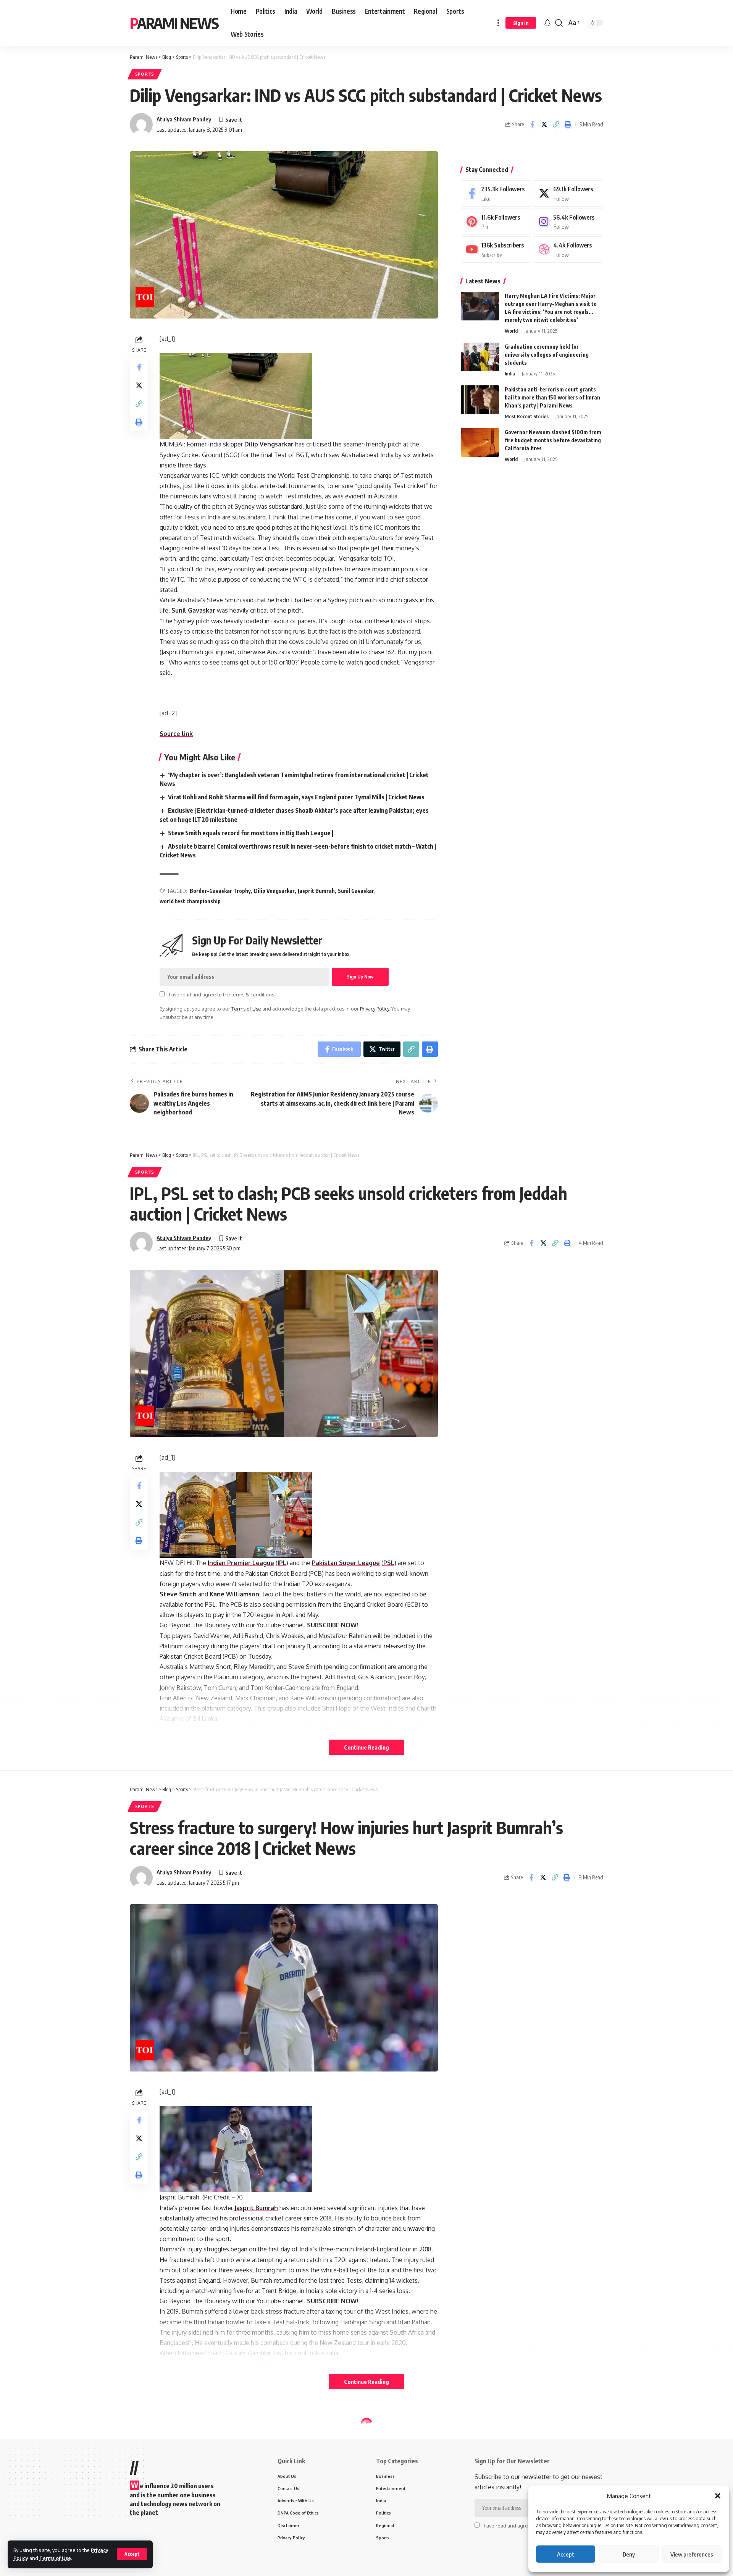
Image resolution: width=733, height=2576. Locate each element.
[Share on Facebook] (532, 125)
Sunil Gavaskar (193, 610)
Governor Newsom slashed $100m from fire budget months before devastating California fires (553, 440)
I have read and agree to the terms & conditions (220, 995)
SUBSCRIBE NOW (332, 2301)
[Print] (568, 125)
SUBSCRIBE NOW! (333, 1625)
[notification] (547, 23)
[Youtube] (496, 250)
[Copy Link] (556, 125)
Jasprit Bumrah (316, 891)
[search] (559, 23)
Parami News (174, 23)
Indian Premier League (241, 1563)
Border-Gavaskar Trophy (220, 891)
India (510, 374)
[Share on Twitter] (544, 125)
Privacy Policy (375, 1009)
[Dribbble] (568, 250)
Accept (566, 2554)
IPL (282, 1563)
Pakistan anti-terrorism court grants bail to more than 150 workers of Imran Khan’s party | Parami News (552, 397)
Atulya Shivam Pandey (184, 119)
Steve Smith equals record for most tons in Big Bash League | (251, 833)
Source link (176, 734)
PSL (389, 1563)
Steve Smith (178, 1594)
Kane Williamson (234, 1594)
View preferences (692, 2554)
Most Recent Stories (527, 416)
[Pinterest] (496, 222)
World (511, 331)
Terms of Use (55, 2558)
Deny (629, 2554)
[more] (498, 23)
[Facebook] (496, 193)
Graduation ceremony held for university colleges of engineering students (547, 355)
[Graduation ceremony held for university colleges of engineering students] (480, 357)
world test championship (190, 901)
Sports (145, 74)
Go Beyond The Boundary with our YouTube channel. (233, 1625)
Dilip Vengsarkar (269, 444)
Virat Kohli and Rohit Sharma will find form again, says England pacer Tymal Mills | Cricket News (296, 797)
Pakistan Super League (346, 1563)
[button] (718, 2496)
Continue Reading (366, 1747)
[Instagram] (568, 222)
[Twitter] (568, 193)
